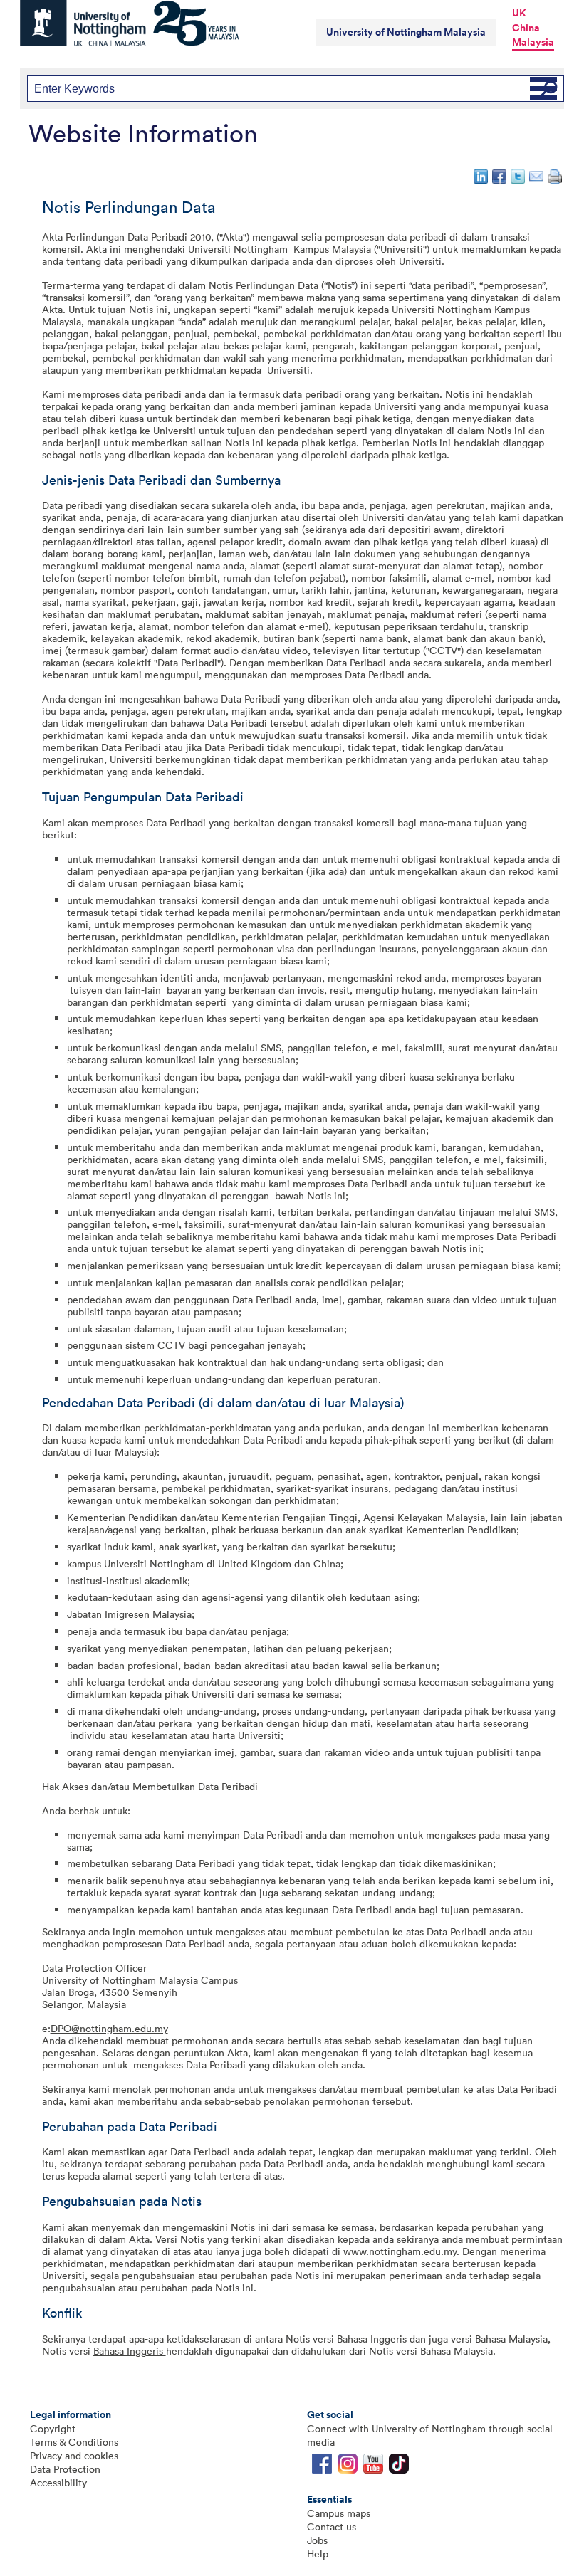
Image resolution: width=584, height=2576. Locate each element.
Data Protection (65, 2469)
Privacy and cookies (74, 2455)
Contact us (332, 2527)
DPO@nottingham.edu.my (109, 2028)
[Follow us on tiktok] (399, 2467)
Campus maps (339, 2513)
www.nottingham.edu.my (400, 2251)
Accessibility (58, 2482)
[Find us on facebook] (322, 2467)
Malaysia (533, 42)
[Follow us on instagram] (348, 2467)
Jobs (317, 2540)
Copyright (53, 2428)
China (526, 28)
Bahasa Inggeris (130, 2351)
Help (318, 2554)
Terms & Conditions (74, 2442)
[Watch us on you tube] (373, 2467)
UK (519, 13)
